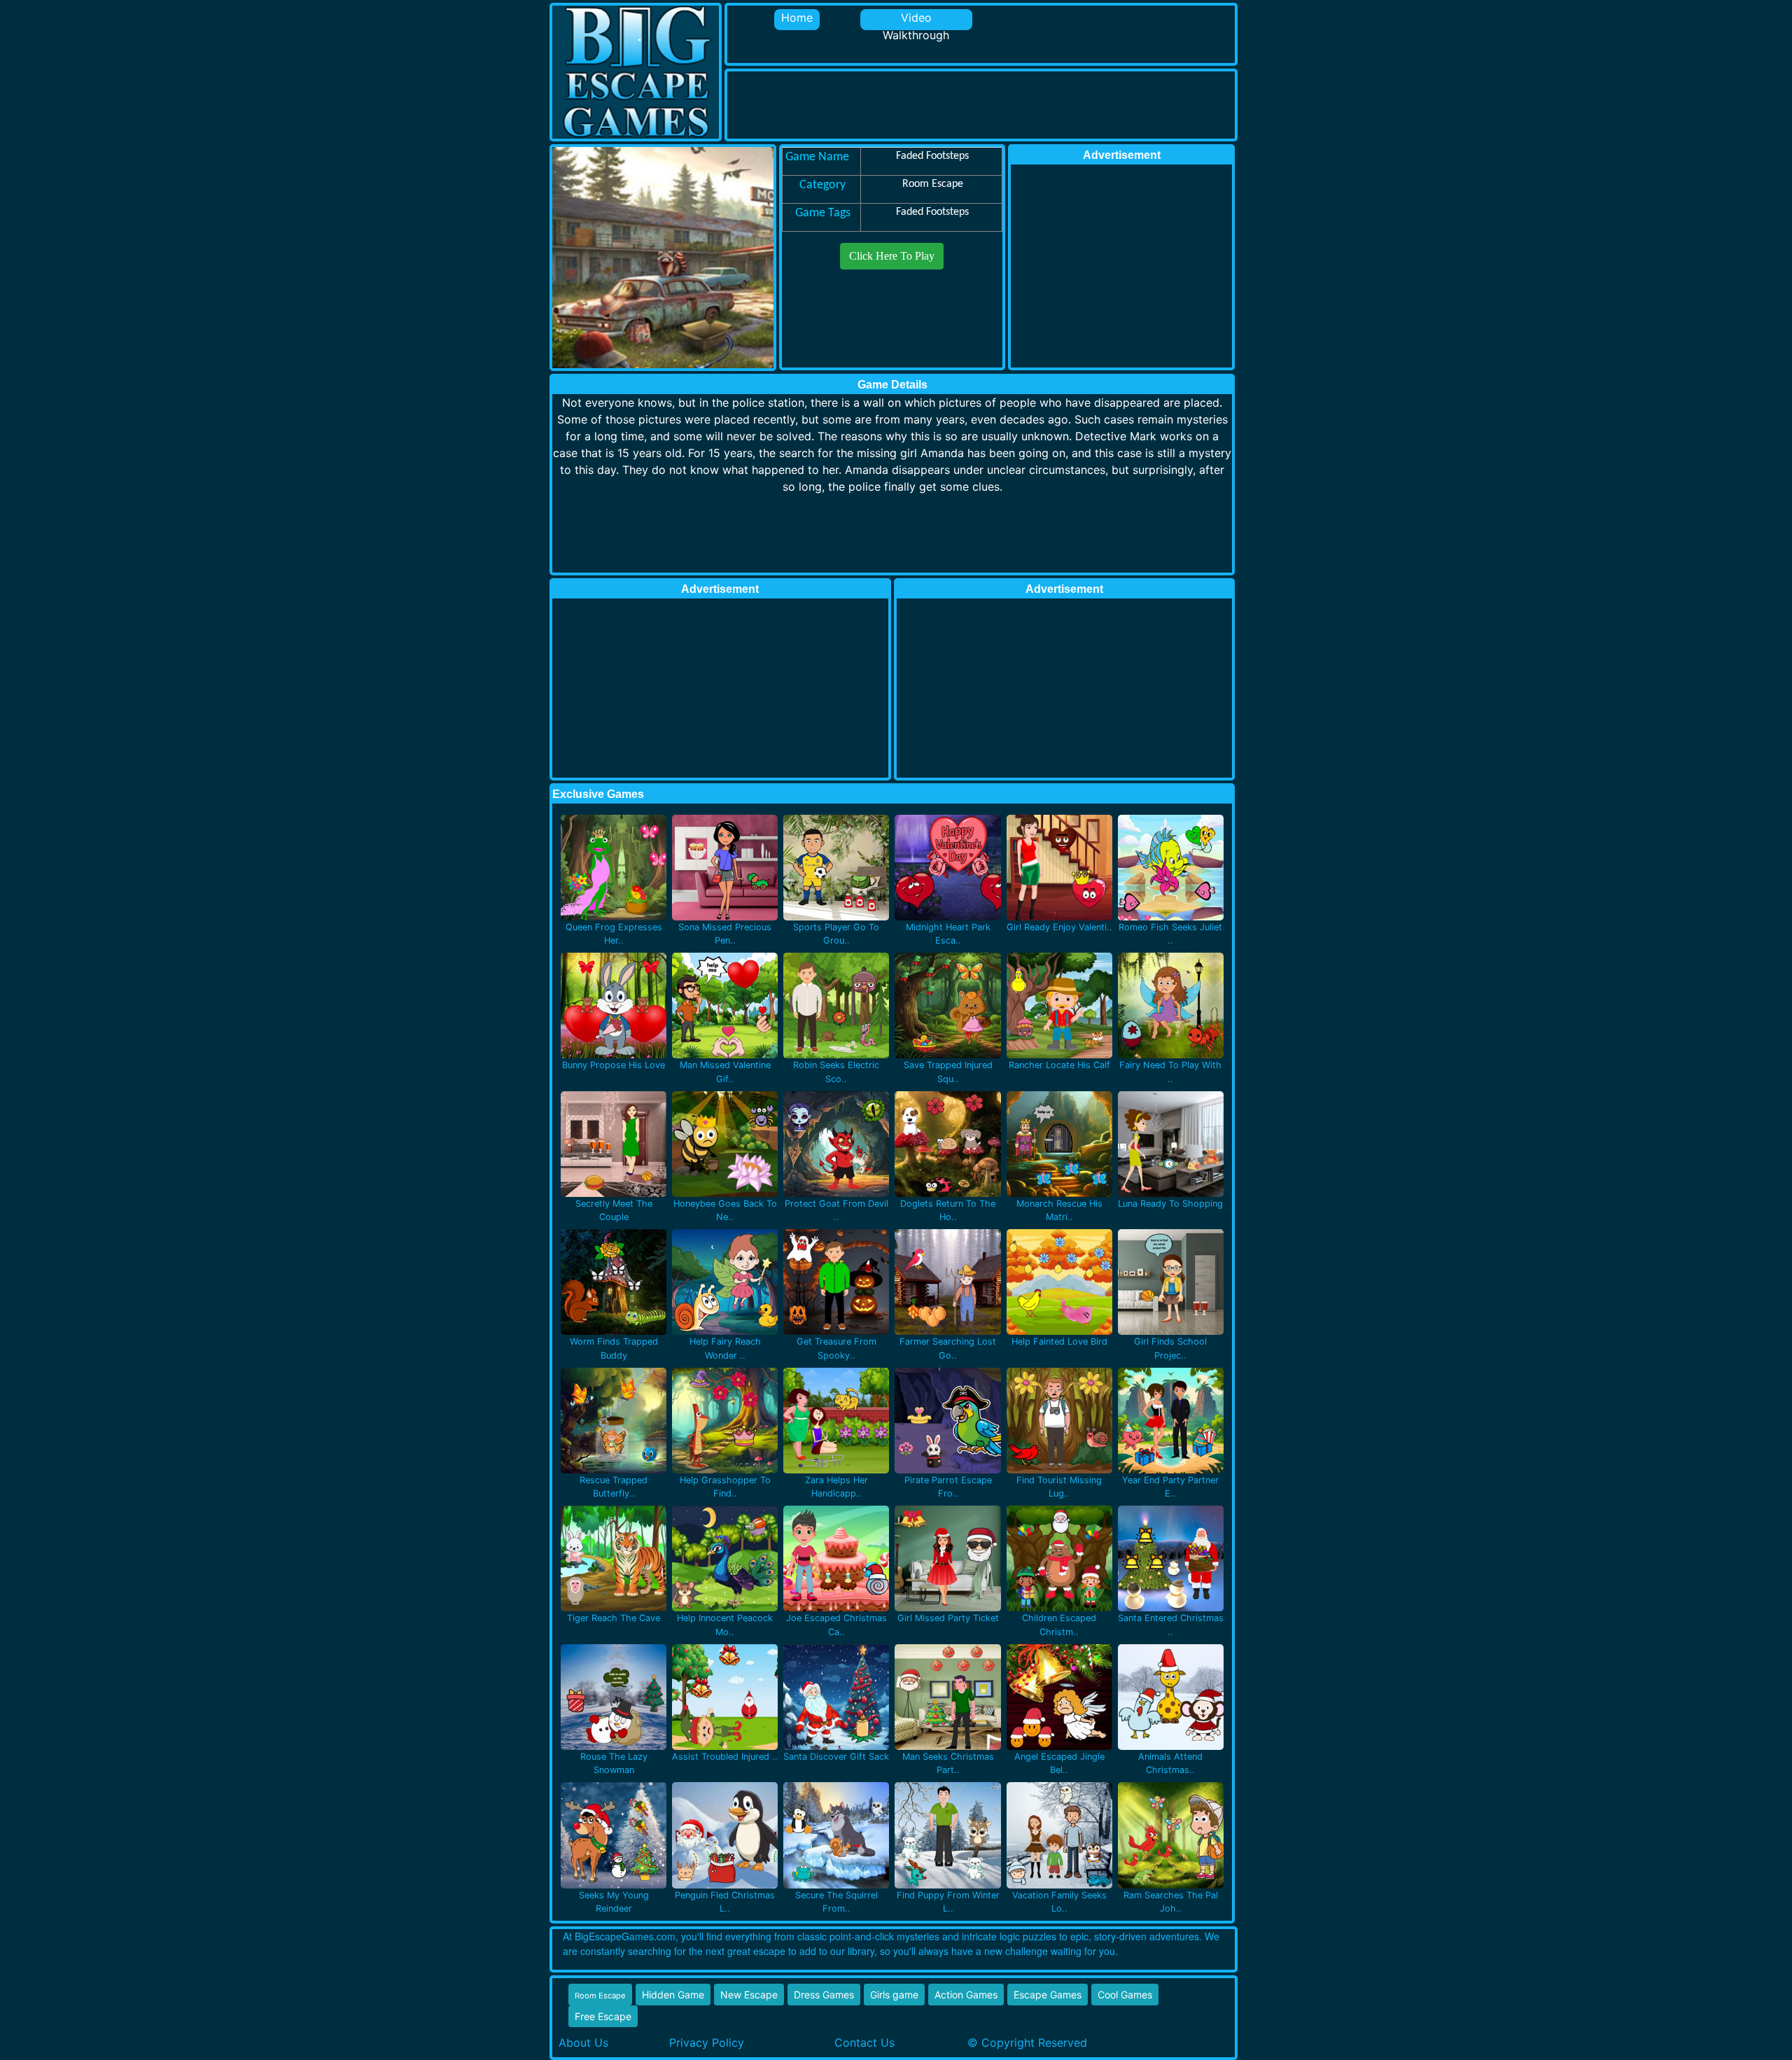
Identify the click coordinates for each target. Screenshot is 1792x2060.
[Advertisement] (982, 103)
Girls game (894, 1995)
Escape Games (1048, 1995)
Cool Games (1125, 1995)
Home (797, 17)
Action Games (966, 1995)
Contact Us (864, 2043)
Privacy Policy (707, 2043)
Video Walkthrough (916, 20)
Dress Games (824, 1995)
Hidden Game (673, 1995)
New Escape (749, 1995)
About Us (583, 2043)
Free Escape (603, 2016)
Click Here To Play (892, 256)
